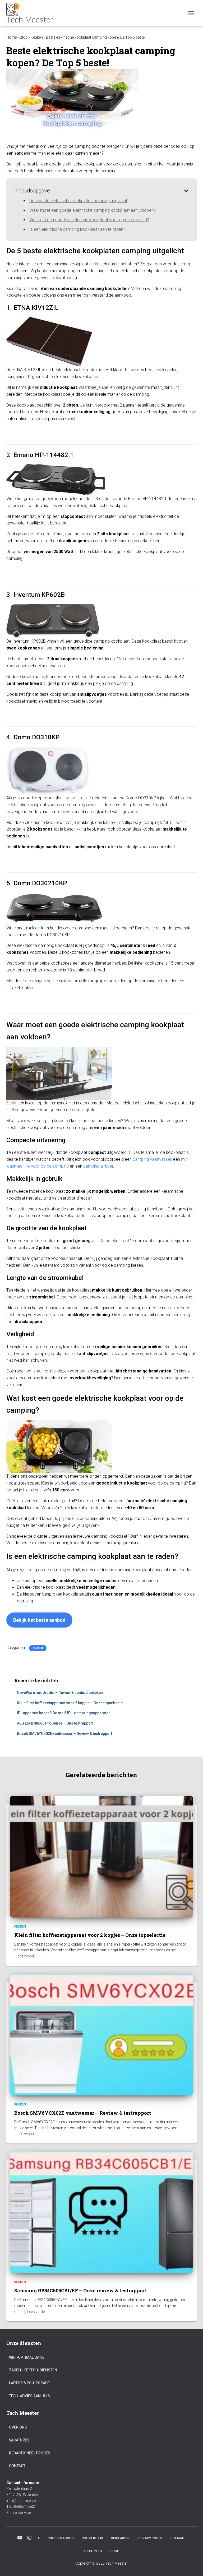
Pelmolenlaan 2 (19, 2489)
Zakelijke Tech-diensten (33, 2370)
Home (11, 37)
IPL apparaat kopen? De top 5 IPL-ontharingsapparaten (64, 1713)
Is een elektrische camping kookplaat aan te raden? (77, 229)
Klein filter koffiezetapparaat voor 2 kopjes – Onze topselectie (70, 1703)
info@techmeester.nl (23, 2501)
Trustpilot (93, 2551)
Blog (24, 37)
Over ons (18, 2427)
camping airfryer (98, 1166)
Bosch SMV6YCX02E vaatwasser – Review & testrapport (64, 1734)
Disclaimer (120, 2538)
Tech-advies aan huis (29, 2396)
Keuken (37, 37)
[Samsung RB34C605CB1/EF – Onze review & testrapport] (101, 2212)
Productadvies (61, 2538)
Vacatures (19, 2440)
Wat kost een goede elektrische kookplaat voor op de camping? (89, 220)
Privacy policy (150, 2538)
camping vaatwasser (152, 1159)
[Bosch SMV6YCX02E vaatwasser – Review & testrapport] (101, 2034)
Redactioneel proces (30, 2453)
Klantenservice (19, 2513)
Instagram (29, 2538)
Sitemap (177, 2538)
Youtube (20, 2538)
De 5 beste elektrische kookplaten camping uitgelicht (78, 201)
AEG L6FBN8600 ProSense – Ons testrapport (55, 1723)
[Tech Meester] (32, 13)
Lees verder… (26, 1956)
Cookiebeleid (92, 2538)
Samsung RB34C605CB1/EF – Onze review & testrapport (81, 2291)
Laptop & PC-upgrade (29, 2383)
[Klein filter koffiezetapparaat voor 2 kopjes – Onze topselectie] (101, 1856)
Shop (115, 2551)
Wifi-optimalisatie (27, 2357)
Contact (17, 2466)
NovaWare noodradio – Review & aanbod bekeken (60, 1693)
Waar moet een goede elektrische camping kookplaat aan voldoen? (93, 210)
